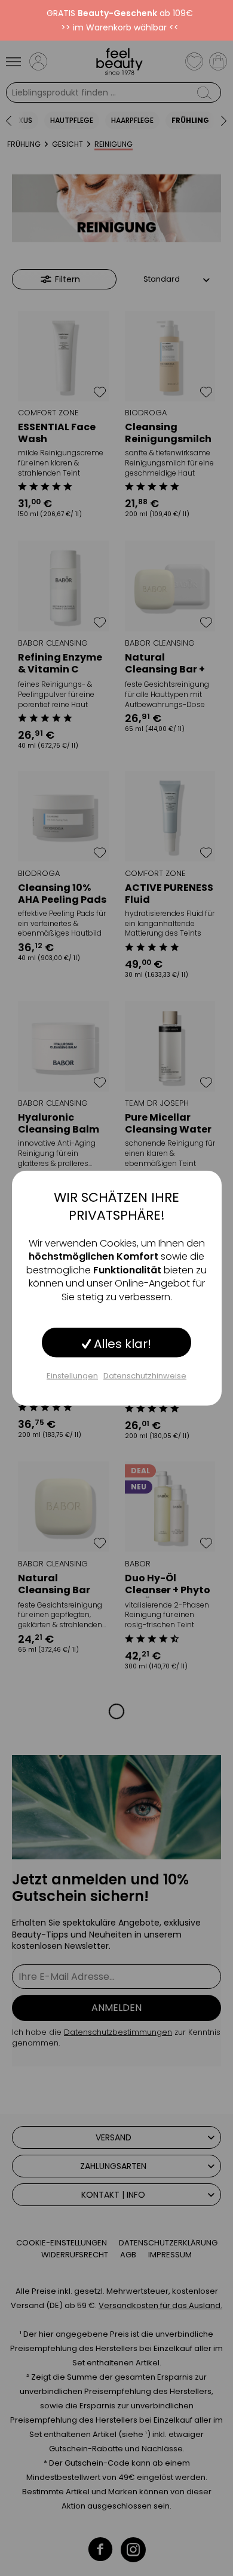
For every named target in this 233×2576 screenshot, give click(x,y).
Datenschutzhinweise (145, 1376)
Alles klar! (121, 1344)
